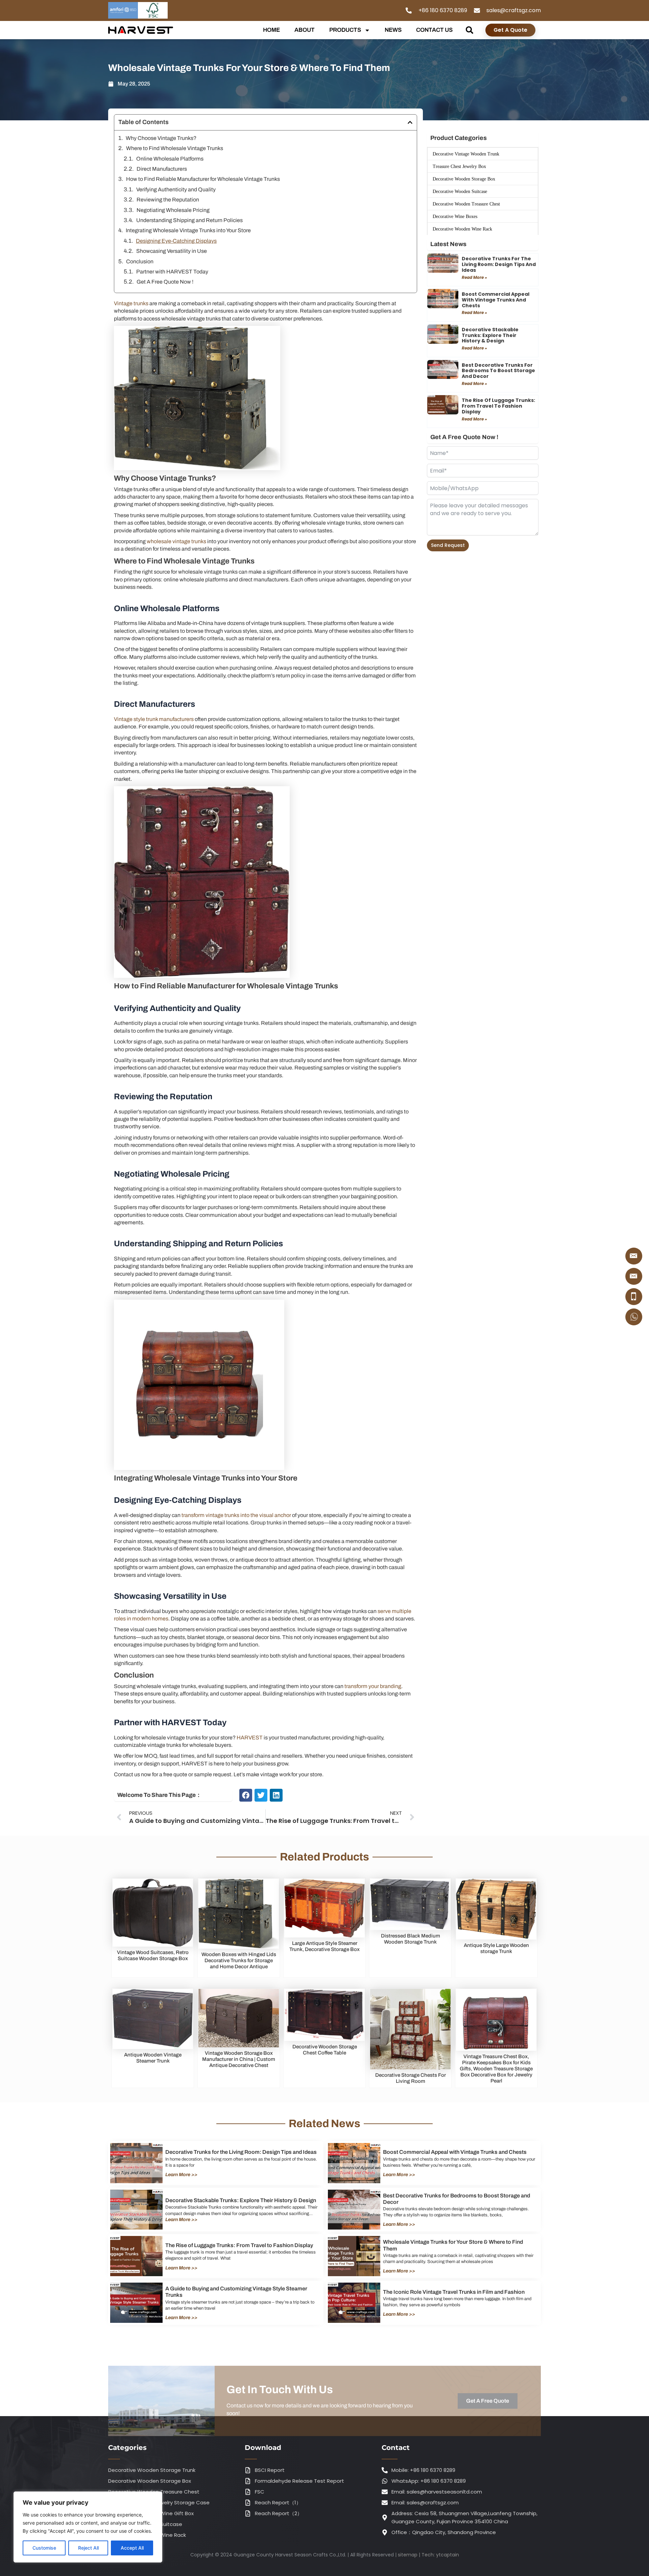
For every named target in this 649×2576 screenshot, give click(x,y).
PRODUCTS (345, 30)
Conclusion (140, 261)
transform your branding (372, 1686)
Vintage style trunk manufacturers (154, 719)
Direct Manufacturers (162, 169)
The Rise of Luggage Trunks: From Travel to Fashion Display (498, 406)
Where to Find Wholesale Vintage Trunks (175, 148)
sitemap (408, 2555)
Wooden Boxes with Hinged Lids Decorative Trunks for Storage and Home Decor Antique (239, 1960)
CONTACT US (434, 30)
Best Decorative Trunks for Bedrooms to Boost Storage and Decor (498, 371)
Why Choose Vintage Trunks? (161, 138)
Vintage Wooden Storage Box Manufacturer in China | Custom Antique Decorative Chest (239, 2059)
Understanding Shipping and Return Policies (189, 220)
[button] (469, 30)
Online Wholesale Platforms (170, 159)
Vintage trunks (131, 303)
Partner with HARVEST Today (172, 272)
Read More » (474, 277)
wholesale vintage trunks (176, 541)
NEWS (393, 30)
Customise (44, 2548)
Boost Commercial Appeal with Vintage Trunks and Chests (496, 300)
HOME (271, 30)
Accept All (132, 2548)
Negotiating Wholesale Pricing (173, 210)
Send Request (448, 545)
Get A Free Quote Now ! (165, 282)
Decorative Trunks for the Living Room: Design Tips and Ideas (499, 264)
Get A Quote (510, 30)
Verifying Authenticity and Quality (176, 189)
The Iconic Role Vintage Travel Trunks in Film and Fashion (454, 2292)
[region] (88, 2527)
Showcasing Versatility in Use (172, 251)
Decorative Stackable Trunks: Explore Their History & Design (490, 335)
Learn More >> (181, 2175)
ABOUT (305, 30)
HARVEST (250, 1738)
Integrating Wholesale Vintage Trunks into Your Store (188, 230)
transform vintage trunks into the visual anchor (236, 1515)
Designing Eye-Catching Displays (176, 241)
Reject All (88, 2548)
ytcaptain (448, 2555)
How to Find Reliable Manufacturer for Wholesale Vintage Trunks (203, 179)
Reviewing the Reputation (168, 200)
